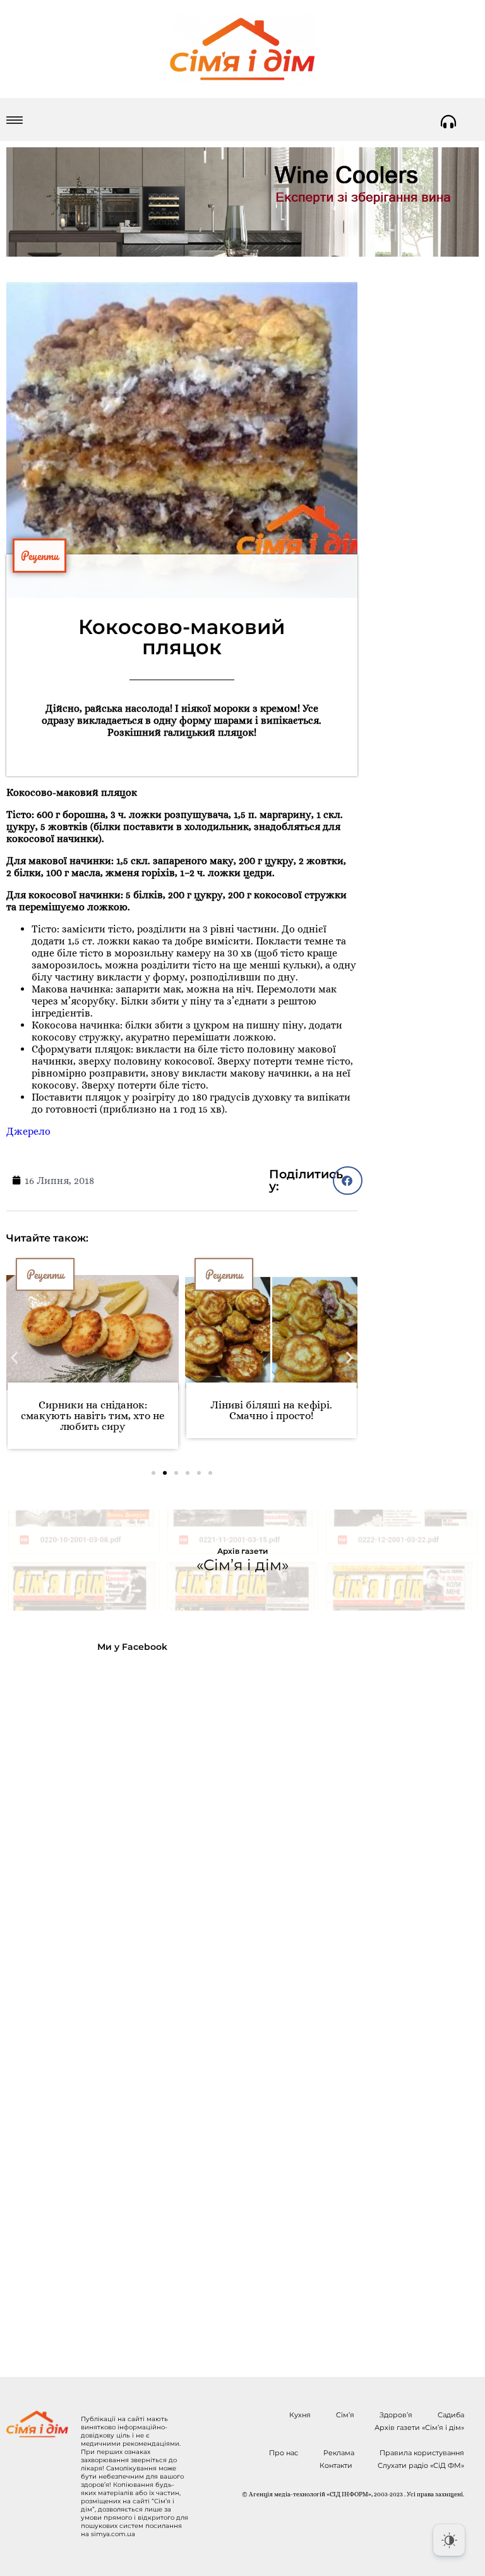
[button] (348, 1181)
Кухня (300, 2415)
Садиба (451, 2415)
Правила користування (422, 2453)
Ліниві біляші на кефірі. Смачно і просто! (271, 1410)
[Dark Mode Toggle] (449, 2540)
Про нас (284, 2453)
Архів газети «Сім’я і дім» (419, 2427)
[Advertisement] (109, 2005)
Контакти (336, 2465)
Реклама (339, 2453)
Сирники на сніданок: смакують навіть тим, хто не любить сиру (93, 1416)
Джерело (28, 1131)
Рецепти (39, 556)
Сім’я (345, 2415)
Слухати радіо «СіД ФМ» (421, 2465)
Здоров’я (396, 2415)
